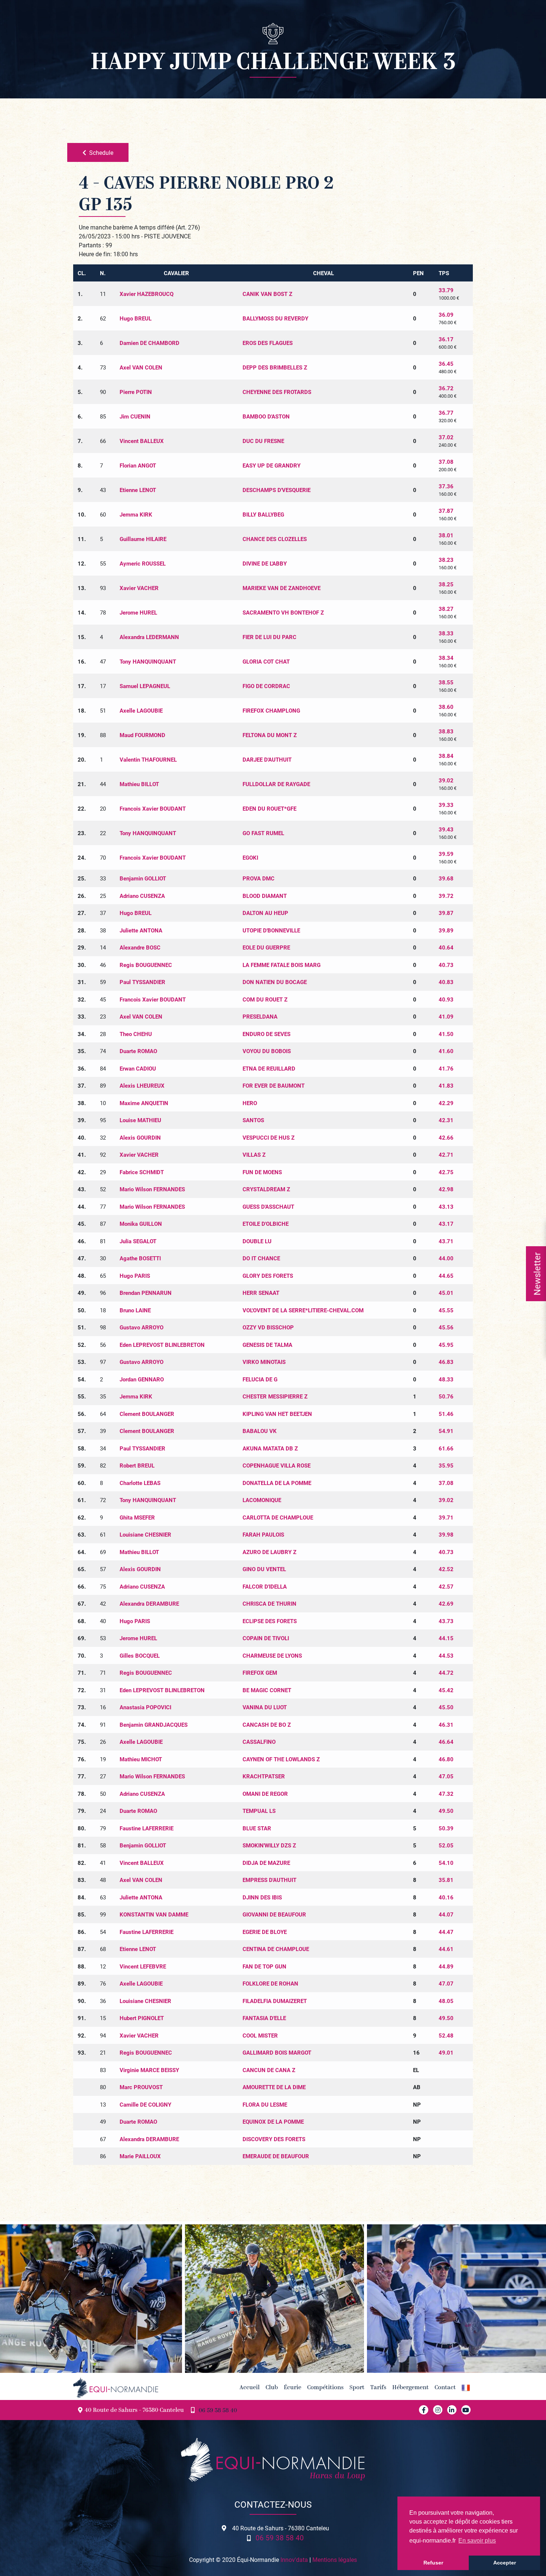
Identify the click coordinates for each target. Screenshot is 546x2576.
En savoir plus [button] (477, 2541)
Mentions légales (335, 2559)
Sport (357, 2388)
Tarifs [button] (378, 2388)
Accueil (250, 2388)
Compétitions (325, 2388)
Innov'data (294, 2559)
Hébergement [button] (410, 2388)
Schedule (101, 152)
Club (272, 2388)
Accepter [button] (505, 2563)
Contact (445, 2388)
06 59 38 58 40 (218, 2411)
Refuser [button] (433, 2563)
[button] (466, 2388)
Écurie (292, 2388)
